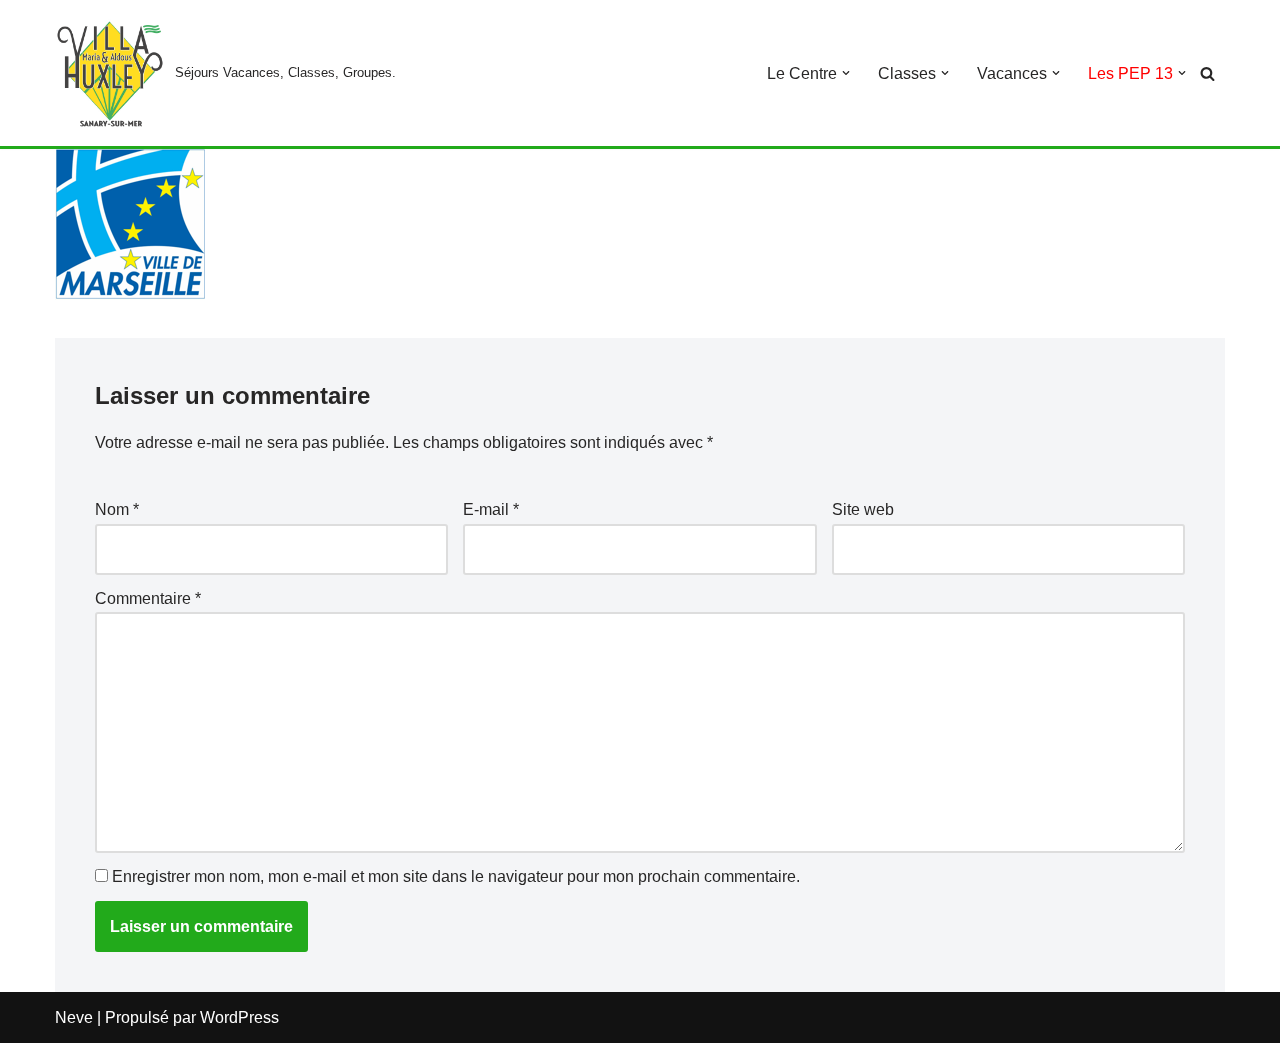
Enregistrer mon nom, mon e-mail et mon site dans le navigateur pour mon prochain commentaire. (456, 876)
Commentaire (148, 598)
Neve (74, 1017)
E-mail (491, 509)
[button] (846, 73)
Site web (863, 509)
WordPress (239, 1017)
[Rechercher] (1207, 73)
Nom (117, 509)
